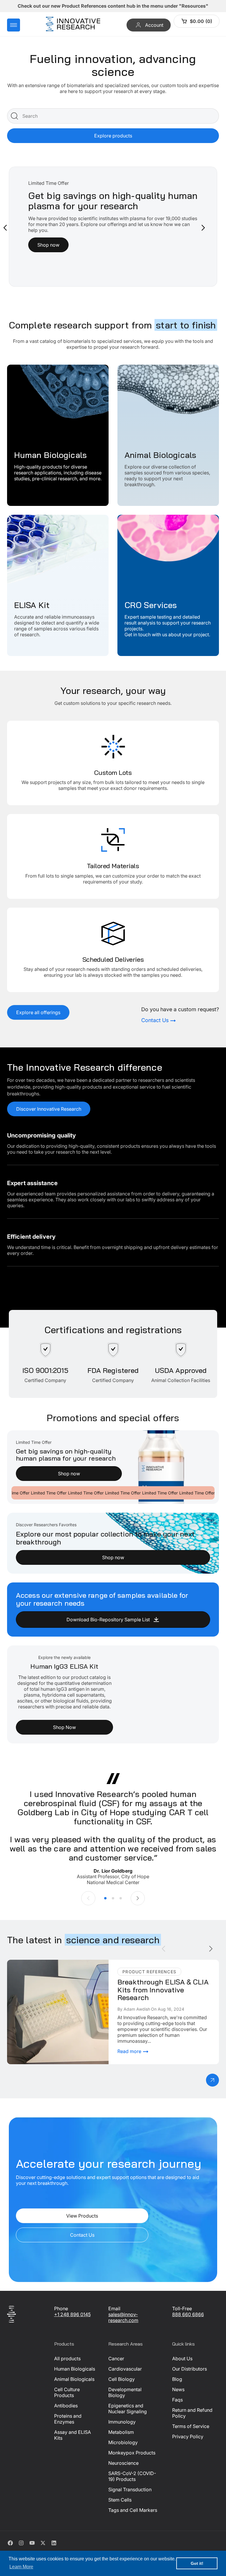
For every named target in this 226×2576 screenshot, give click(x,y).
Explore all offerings (38, 1012)
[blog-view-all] (212, 2080)
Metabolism (121, 2432)
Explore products (113, 136)
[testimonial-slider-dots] (105, 1898)
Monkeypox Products (132, 2453)
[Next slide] (203, 228)
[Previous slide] (5, 228)
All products (67, 2359)
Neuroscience (123, 2463)
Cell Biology (122, 2379)
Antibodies (66, 2406)
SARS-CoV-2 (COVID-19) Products (132, 2476)
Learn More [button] (21, 2567)
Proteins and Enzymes (68, 2419)
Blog (177, 2379)
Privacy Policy (188, 2437)
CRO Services (132, 518)
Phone (61, 2308)
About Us (182, 2359)
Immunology (122, 2422)
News (178, 2389)
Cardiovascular (125, 2369)
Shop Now (64, 1727)
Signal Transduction (130, 2489)
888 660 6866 (188, 2314)
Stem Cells (120, 2500)
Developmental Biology (125, 2392)
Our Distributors (190, 2369)
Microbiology (123, 2442)
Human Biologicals (28, 368)
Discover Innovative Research (49, 1109)
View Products (82, 2216)
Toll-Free (182, 2308)
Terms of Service (191, 2426)
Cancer (116, 2359)
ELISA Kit (17, 518)
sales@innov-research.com (123, 2317)
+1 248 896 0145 (72, 2314)
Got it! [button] (197, 2563)
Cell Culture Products (67, 2392)
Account (154, 25)
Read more (130, 2051)
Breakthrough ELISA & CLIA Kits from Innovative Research (48, 1966)
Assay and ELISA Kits (73, 2435)
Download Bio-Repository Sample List (108, 1620)
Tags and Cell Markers (133, 2510)
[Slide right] (138, 1898)
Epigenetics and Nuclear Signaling (128, 2409)
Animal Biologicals (138, 368)
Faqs (177, 2400)
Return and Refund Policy (192, 2413)
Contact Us (82, 2235)
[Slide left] (88, 1898)
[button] (14, 25)
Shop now (69, 1474)
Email (114, 2308)
